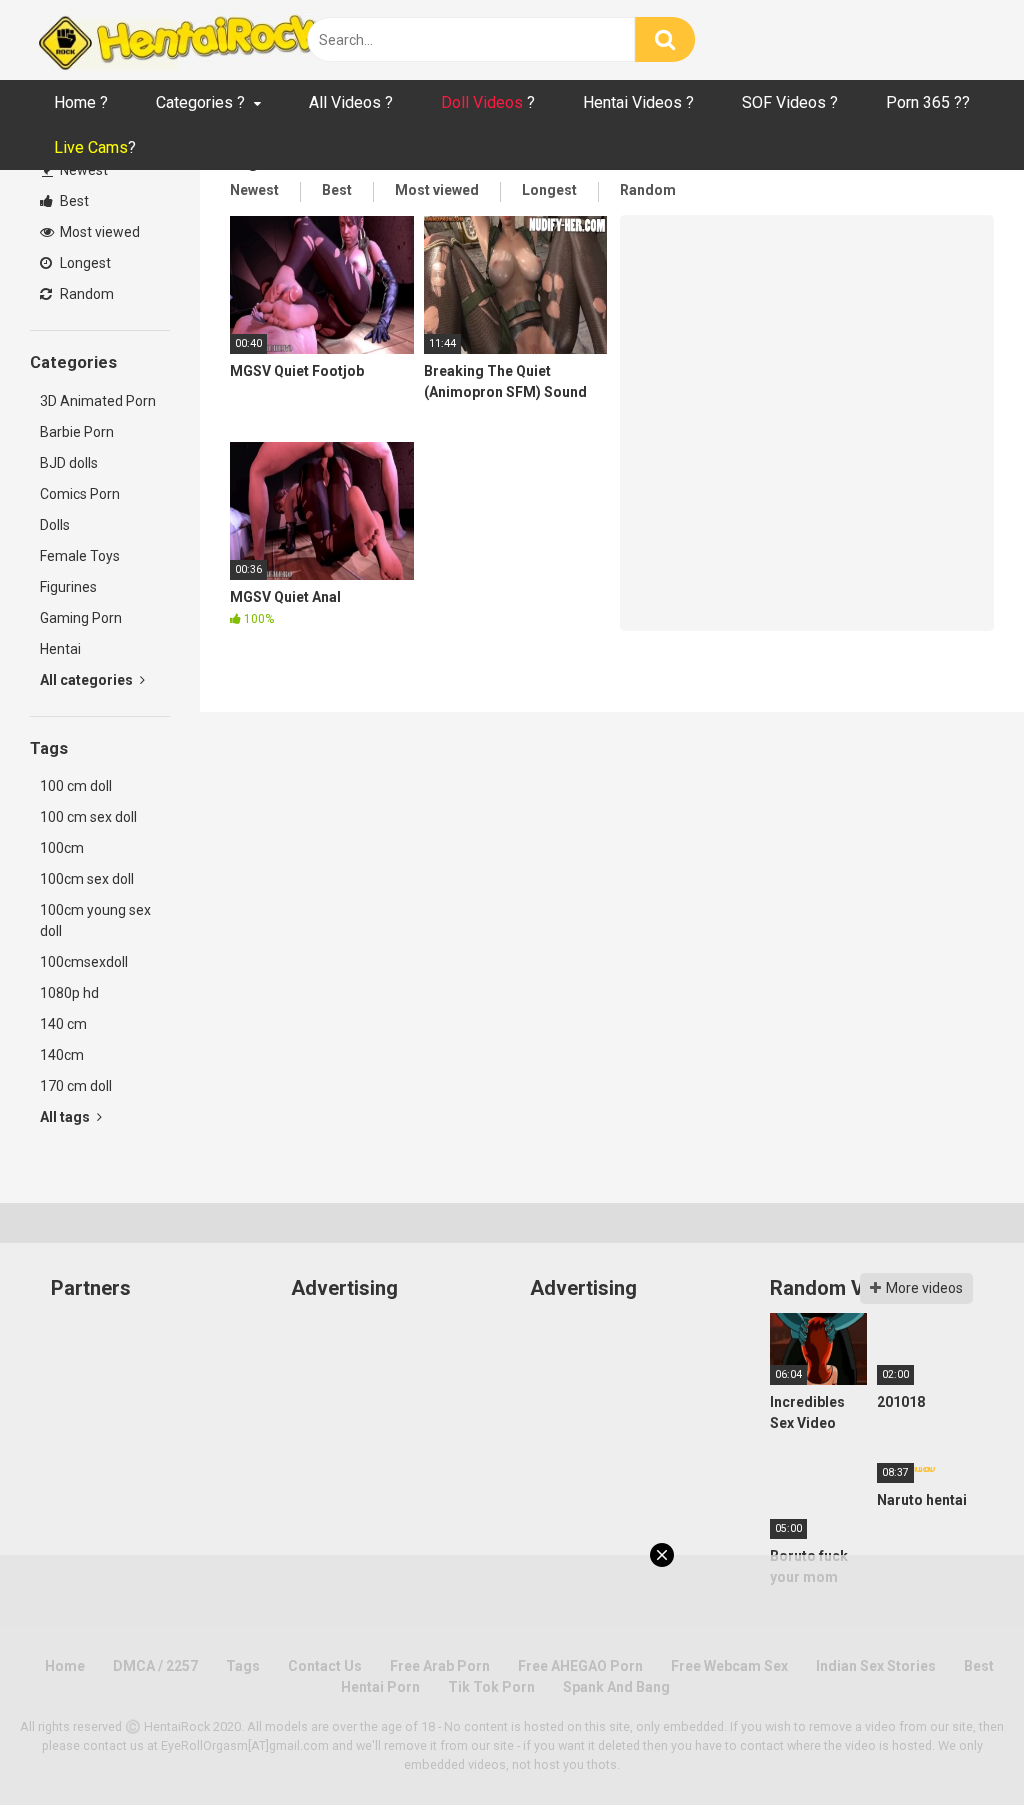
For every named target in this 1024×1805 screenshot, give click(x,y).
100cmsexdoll (84, 962)
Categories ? (200, 102)
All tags (66, 1117)
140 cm (63, 1024)
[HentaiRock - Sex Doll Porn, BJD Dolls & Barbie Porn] (180, 40)
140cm (62, 1055)
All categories (88, 680)
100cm (62, 848)
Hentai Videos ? (638, 102)
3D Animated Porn (98, 401)
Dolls (55, 525)
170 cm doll (76, 1086)
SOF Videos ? (790, 102)
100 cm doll (76, 786)
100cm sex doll (87, 879)
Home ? (81, 102)
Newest (82, 170)
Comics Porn (80, 494)
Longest (84, 263)
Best (73, 201)
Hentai (60, 649)
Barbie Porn (77, 432)
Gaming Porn (81, 618)
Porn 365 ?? (928, 102)
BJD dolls (69, 463)
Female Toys (80, 556)
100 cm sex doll (88, 817)
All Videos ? (351, 102)
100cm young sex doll (95, 920)
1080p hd (69, 993)
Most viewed (98, 232)
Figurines (68, 587)
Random (85, 294)
